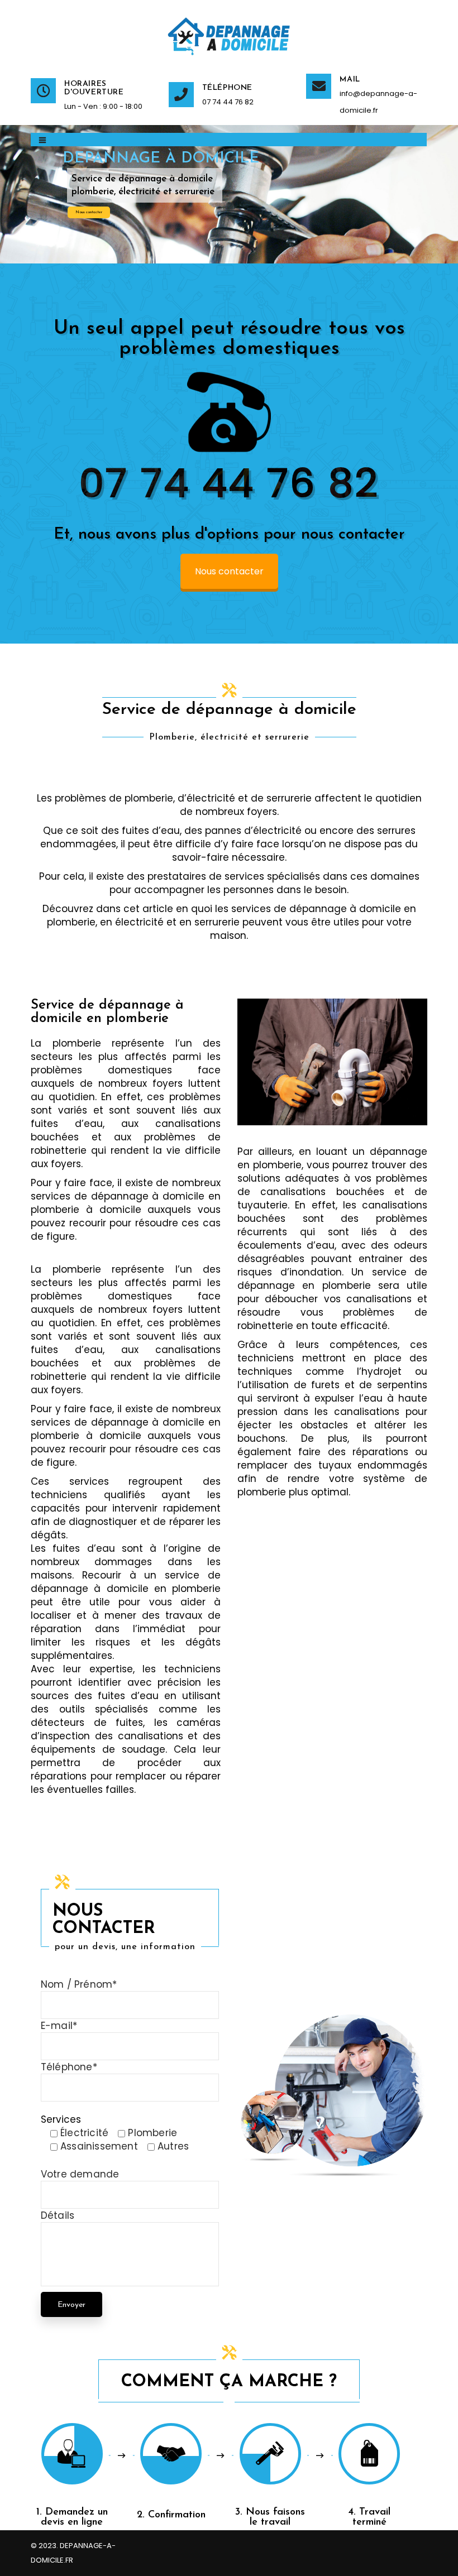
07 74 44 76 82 (228, 102)
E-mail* (59, 2026)
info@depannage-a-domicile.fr (378, 102)
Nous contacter (89, 212)
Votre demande (80, 2174)
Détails (58, 2215)
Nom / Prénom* (79, 1984)
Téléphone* (69, 2067)
